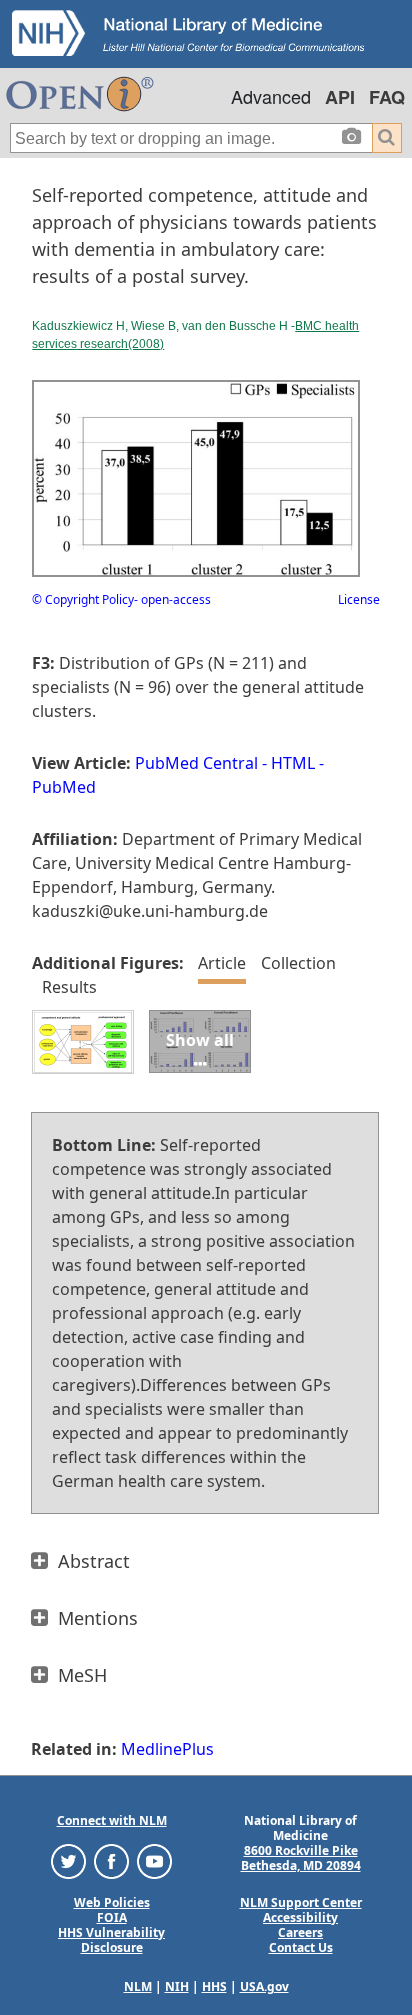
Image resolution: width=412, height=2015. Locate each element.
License (359, 599)
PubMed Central (196, 763)
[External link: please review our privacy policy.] (68, 1859)
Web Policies (112, 1902)
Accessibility (300, 1917)
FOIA (112, 1917)
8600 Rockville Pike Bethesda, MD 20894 (301, 1858)
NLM (138, 1986)
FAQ (387, 97)
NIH (177, 1986)
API (340, 97)
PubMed (64, 787)
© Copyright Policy (83, 599)
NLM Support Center (301, 1902)
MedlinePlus (167, 1749)
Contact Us (301, 1947)
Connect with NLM (112, 1820)
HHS (214, 1986)
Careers (300, 1932)
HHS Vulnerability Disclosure (111, 1940)
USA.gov (264, 1986)
